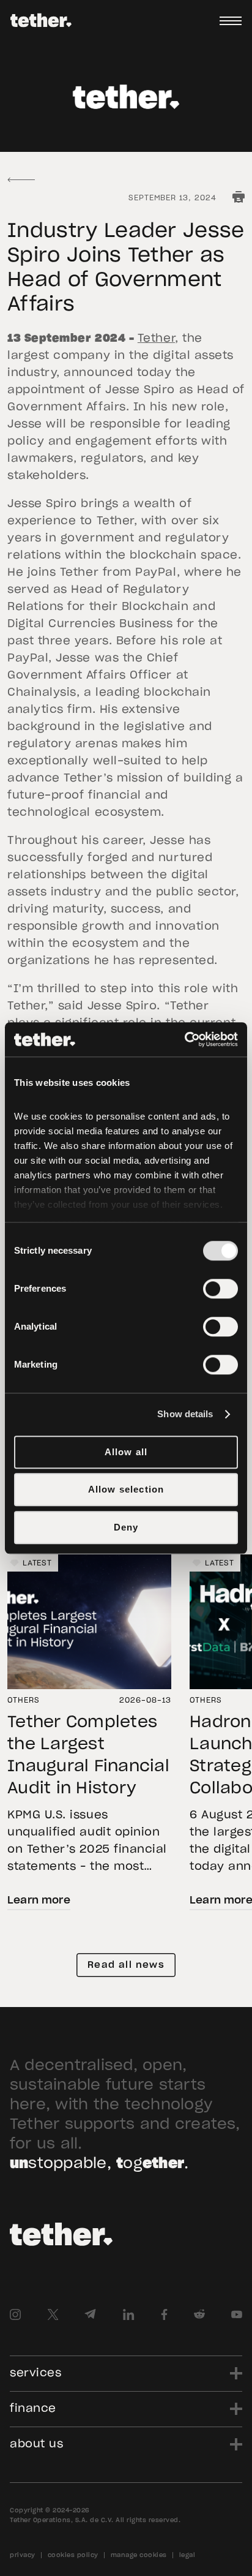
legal (187, 2555)
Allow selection (126, 1489)
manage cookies (139, 2555)
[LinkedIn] (129, 2314)
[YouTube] (237, 2314)
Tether (156, 339)
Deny (126, 1527)
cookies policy (73, 2555)
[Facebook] (164, 2314)
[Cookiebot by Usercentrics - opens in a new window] (184, 1039)
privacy (23, 2555)
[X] (53, 2314)
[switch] (220, 1289)
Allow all (126, 1452)
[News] (21, 180)
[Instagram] (15, 2314)
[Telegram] (90, 2314)
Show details (185, 1414)
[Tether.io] (41, 21)
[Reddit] (199, 2314)
